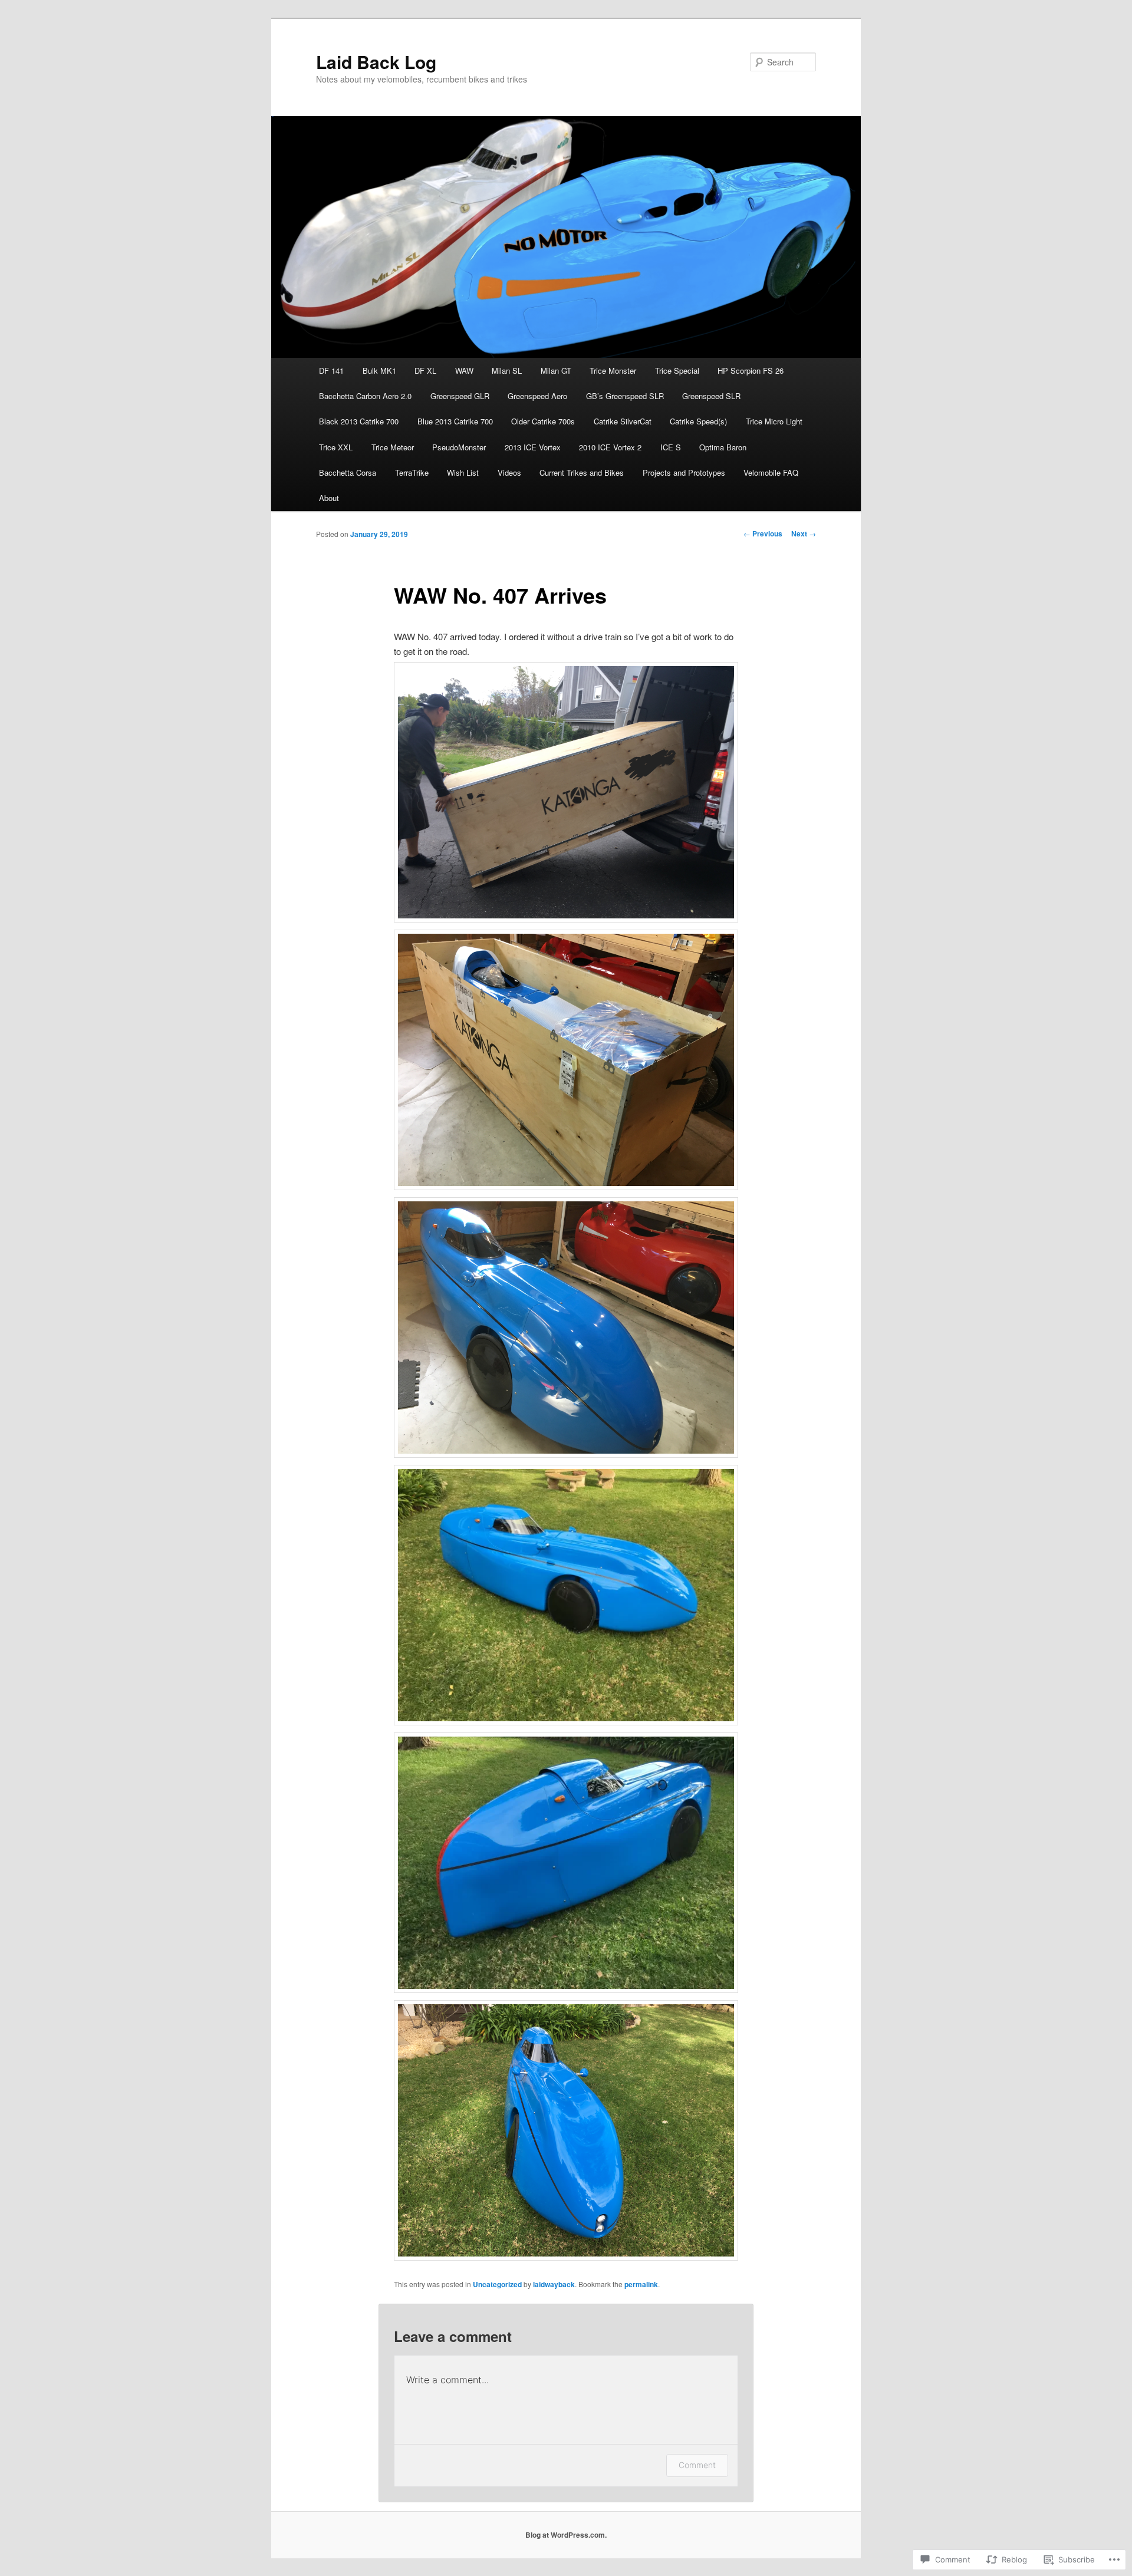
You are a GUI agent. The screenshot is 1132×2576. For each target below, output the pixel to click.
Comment (697, 2465)
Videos (509, 472)
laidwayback (554, 2284)
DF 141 (331, 370)
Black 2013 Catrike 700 (359, 421)
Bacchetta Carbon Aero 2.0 (365, 396)
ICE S (671, 447)
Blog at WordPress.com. (566, 2535)
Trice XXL (336, 447)
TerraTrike (412, 472)
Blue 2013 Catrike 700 (455, 421)
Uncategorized (497, 2284)
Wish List (463, 472)
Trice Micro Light (774, 421)
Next (804, 533)
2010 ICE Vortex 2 (610, 447)
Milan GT (556, 370)
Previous (763, 533)
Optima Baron (723, 447)
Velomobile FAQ (771, 472)
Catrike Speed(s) (698, 421)
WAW (464, 370)
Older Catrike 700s (543, 421)
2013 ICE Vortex (533, 447)
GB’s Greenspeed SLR (625, 396)
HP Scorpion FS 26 (751, 370)
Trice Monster (613, 370)
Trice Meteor (393, 447)
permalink (641, 2284)
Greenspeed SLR (711, 396)
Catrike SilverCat (623, 421)
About (329, 498)
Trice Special (677, 370)
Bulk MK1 (379, 370)
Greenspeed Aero (537, 396)
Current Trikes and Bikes (582, 472)
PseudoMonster (459, 447)
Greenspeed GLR (460, 396)
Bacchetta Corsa (348, 472)
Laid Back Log (376, 62)
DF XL (425, 370)
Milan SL (507, 370)
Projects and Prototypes (684, 472)
